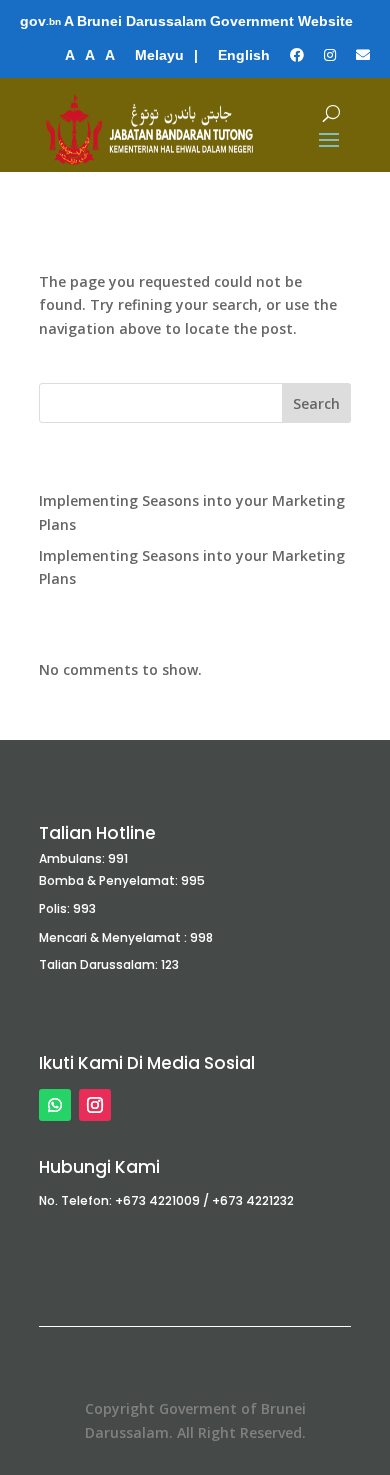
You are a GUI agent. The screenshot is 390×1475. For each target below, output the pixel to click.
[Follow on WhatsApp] (55, 1105)
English (244, 55)
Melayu (159, 55)
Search (316, 403)
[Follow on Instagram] (95, 1105)
